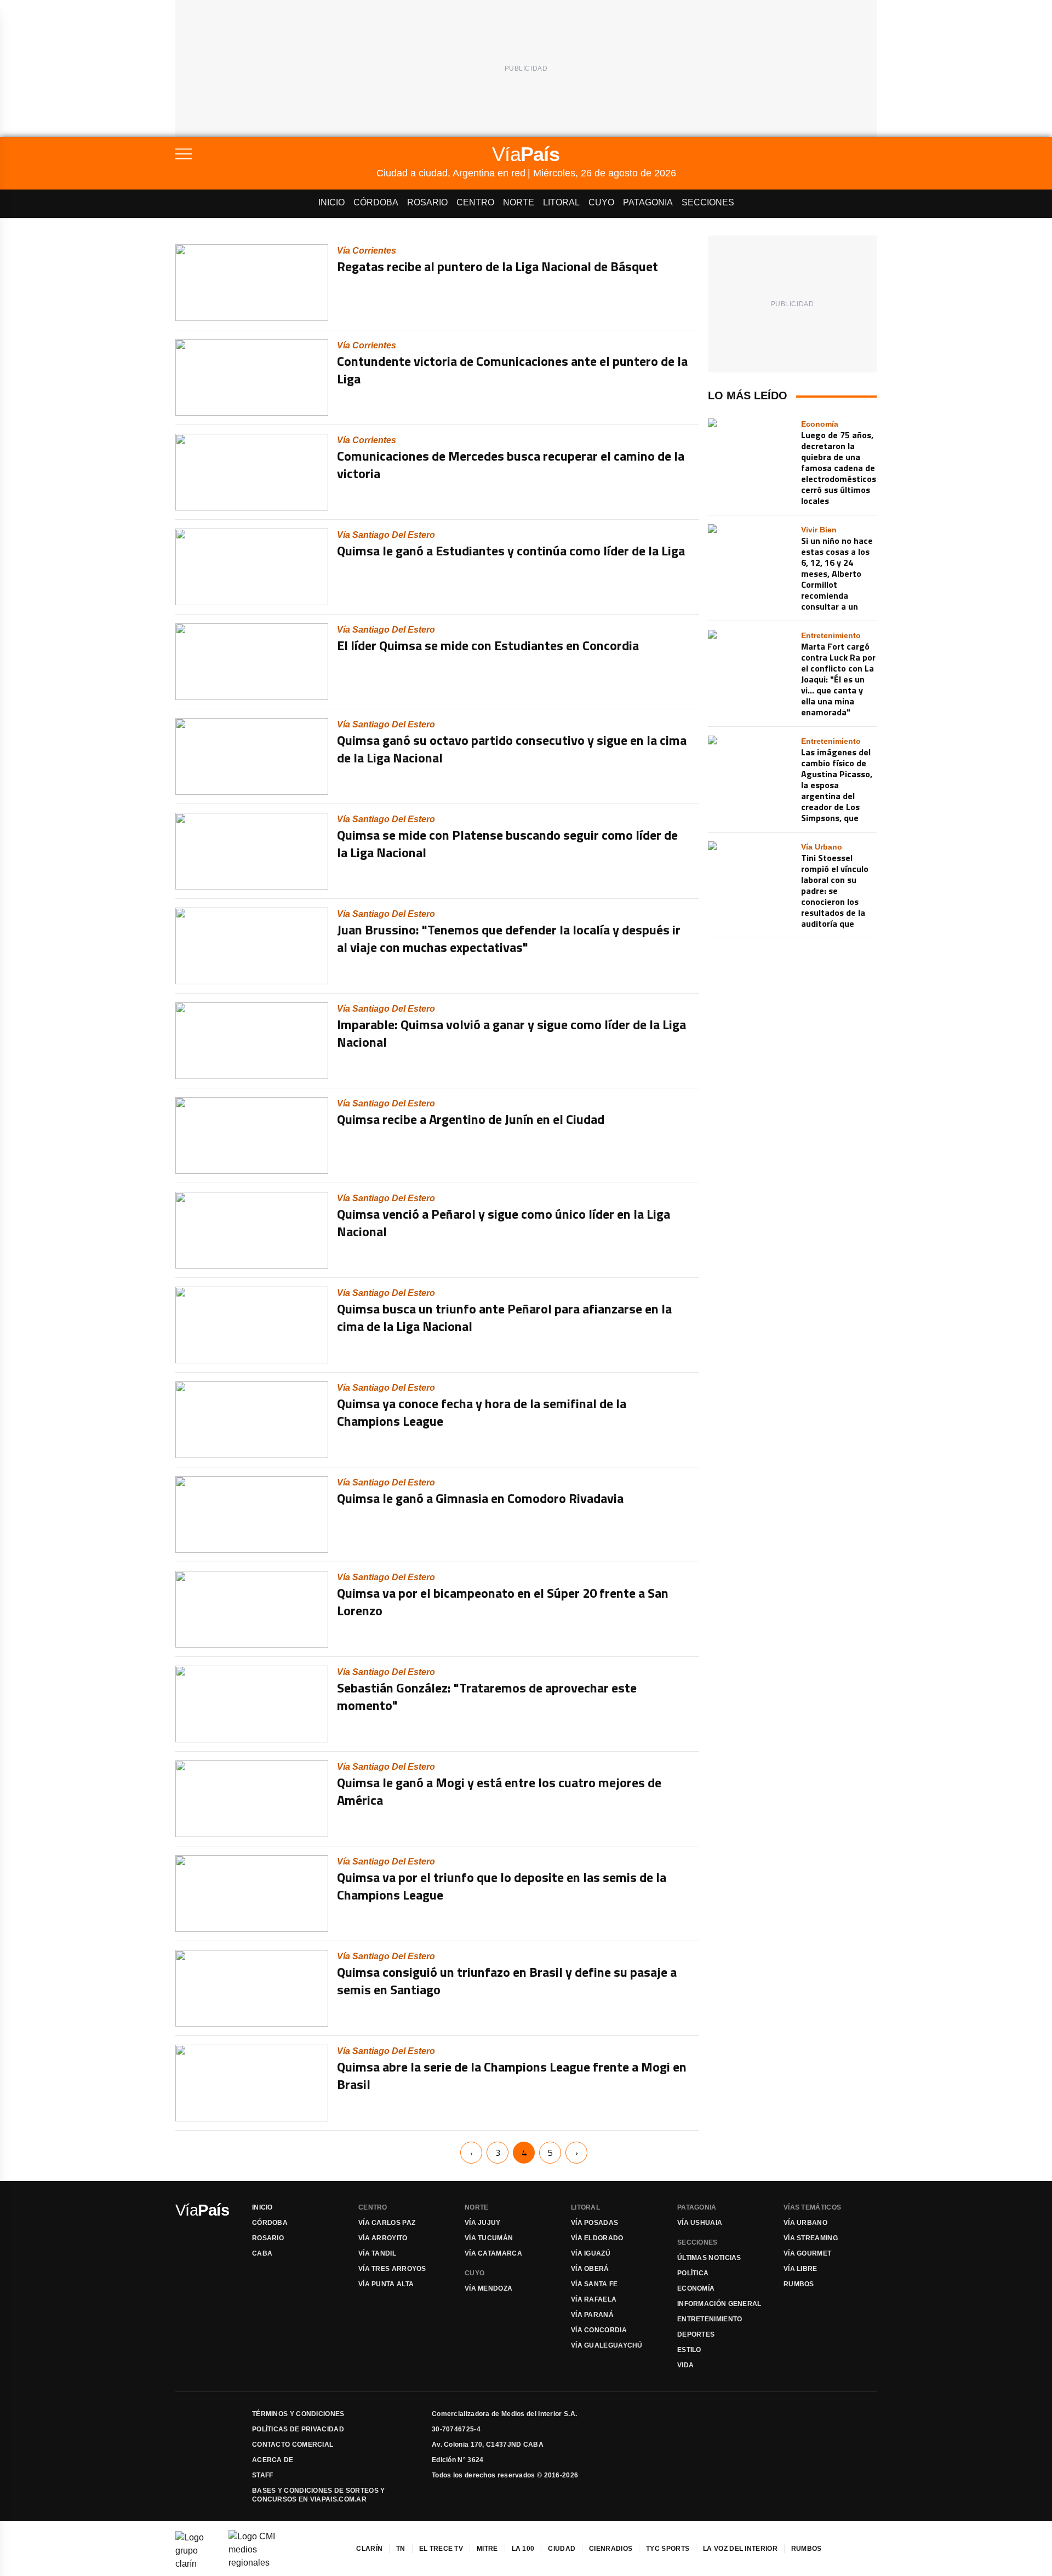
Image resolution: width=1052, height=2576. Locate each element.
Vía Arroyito (383, 2238)
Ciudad (562, 2549)
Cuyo (601, 202)
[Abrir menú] (276, 154)
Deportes (696, 2334)
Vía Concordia (599, 2330)
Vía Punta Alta (386, 2284)
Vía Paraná (592, 2315)
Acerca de (273, 2460)
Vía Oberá (590, 2269)
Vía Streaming (811, 2238)
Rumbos (799, 2284)
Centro (475, 202)
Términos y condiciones (298, 2414)
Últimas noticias (709, 2258)
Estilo (689, 2350)
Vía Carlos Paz (387, 2223)
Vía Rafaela (594, 2299)
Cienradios (611, 2549)
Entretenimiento (710, 2319)
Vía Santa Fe (594, 2284)
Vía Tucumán (489, 2238)
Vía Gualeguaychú (607, 2345)
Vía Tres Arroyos (392, 2269)
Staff (263, 2475)
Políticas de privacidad (298, 2429)
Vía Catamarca (493, 2253)
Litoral (561, 202)
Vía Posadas (594, 2223)
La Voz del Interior (740, 2549)
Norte (519, 202)
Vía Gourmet (807, 2253)
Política (693, 2273)
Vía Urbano (805, 2223)
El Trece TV (441, 2549)
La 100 (523, 2549)
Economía (696, 2288)
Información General (719, 2304)
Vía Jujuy (483, 2223)
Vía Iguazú (591, 2253)
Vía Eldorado (597, 2238)
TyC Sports (668, 2549)
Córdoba (376, 202)
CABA (262, 2253)
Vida (685, 2365)
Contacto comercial (293, 2445)
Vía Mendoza (488, 2288)
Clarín (369, 2549)
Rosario (427, 202)
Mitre (487, 2549)
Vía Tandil (377, 2253)
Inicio (331, 202)
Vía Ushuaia (700, 2223)
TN (401, 2549)
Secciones (708, 202)
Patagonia (648, 202)
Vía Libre (801, 2269)
